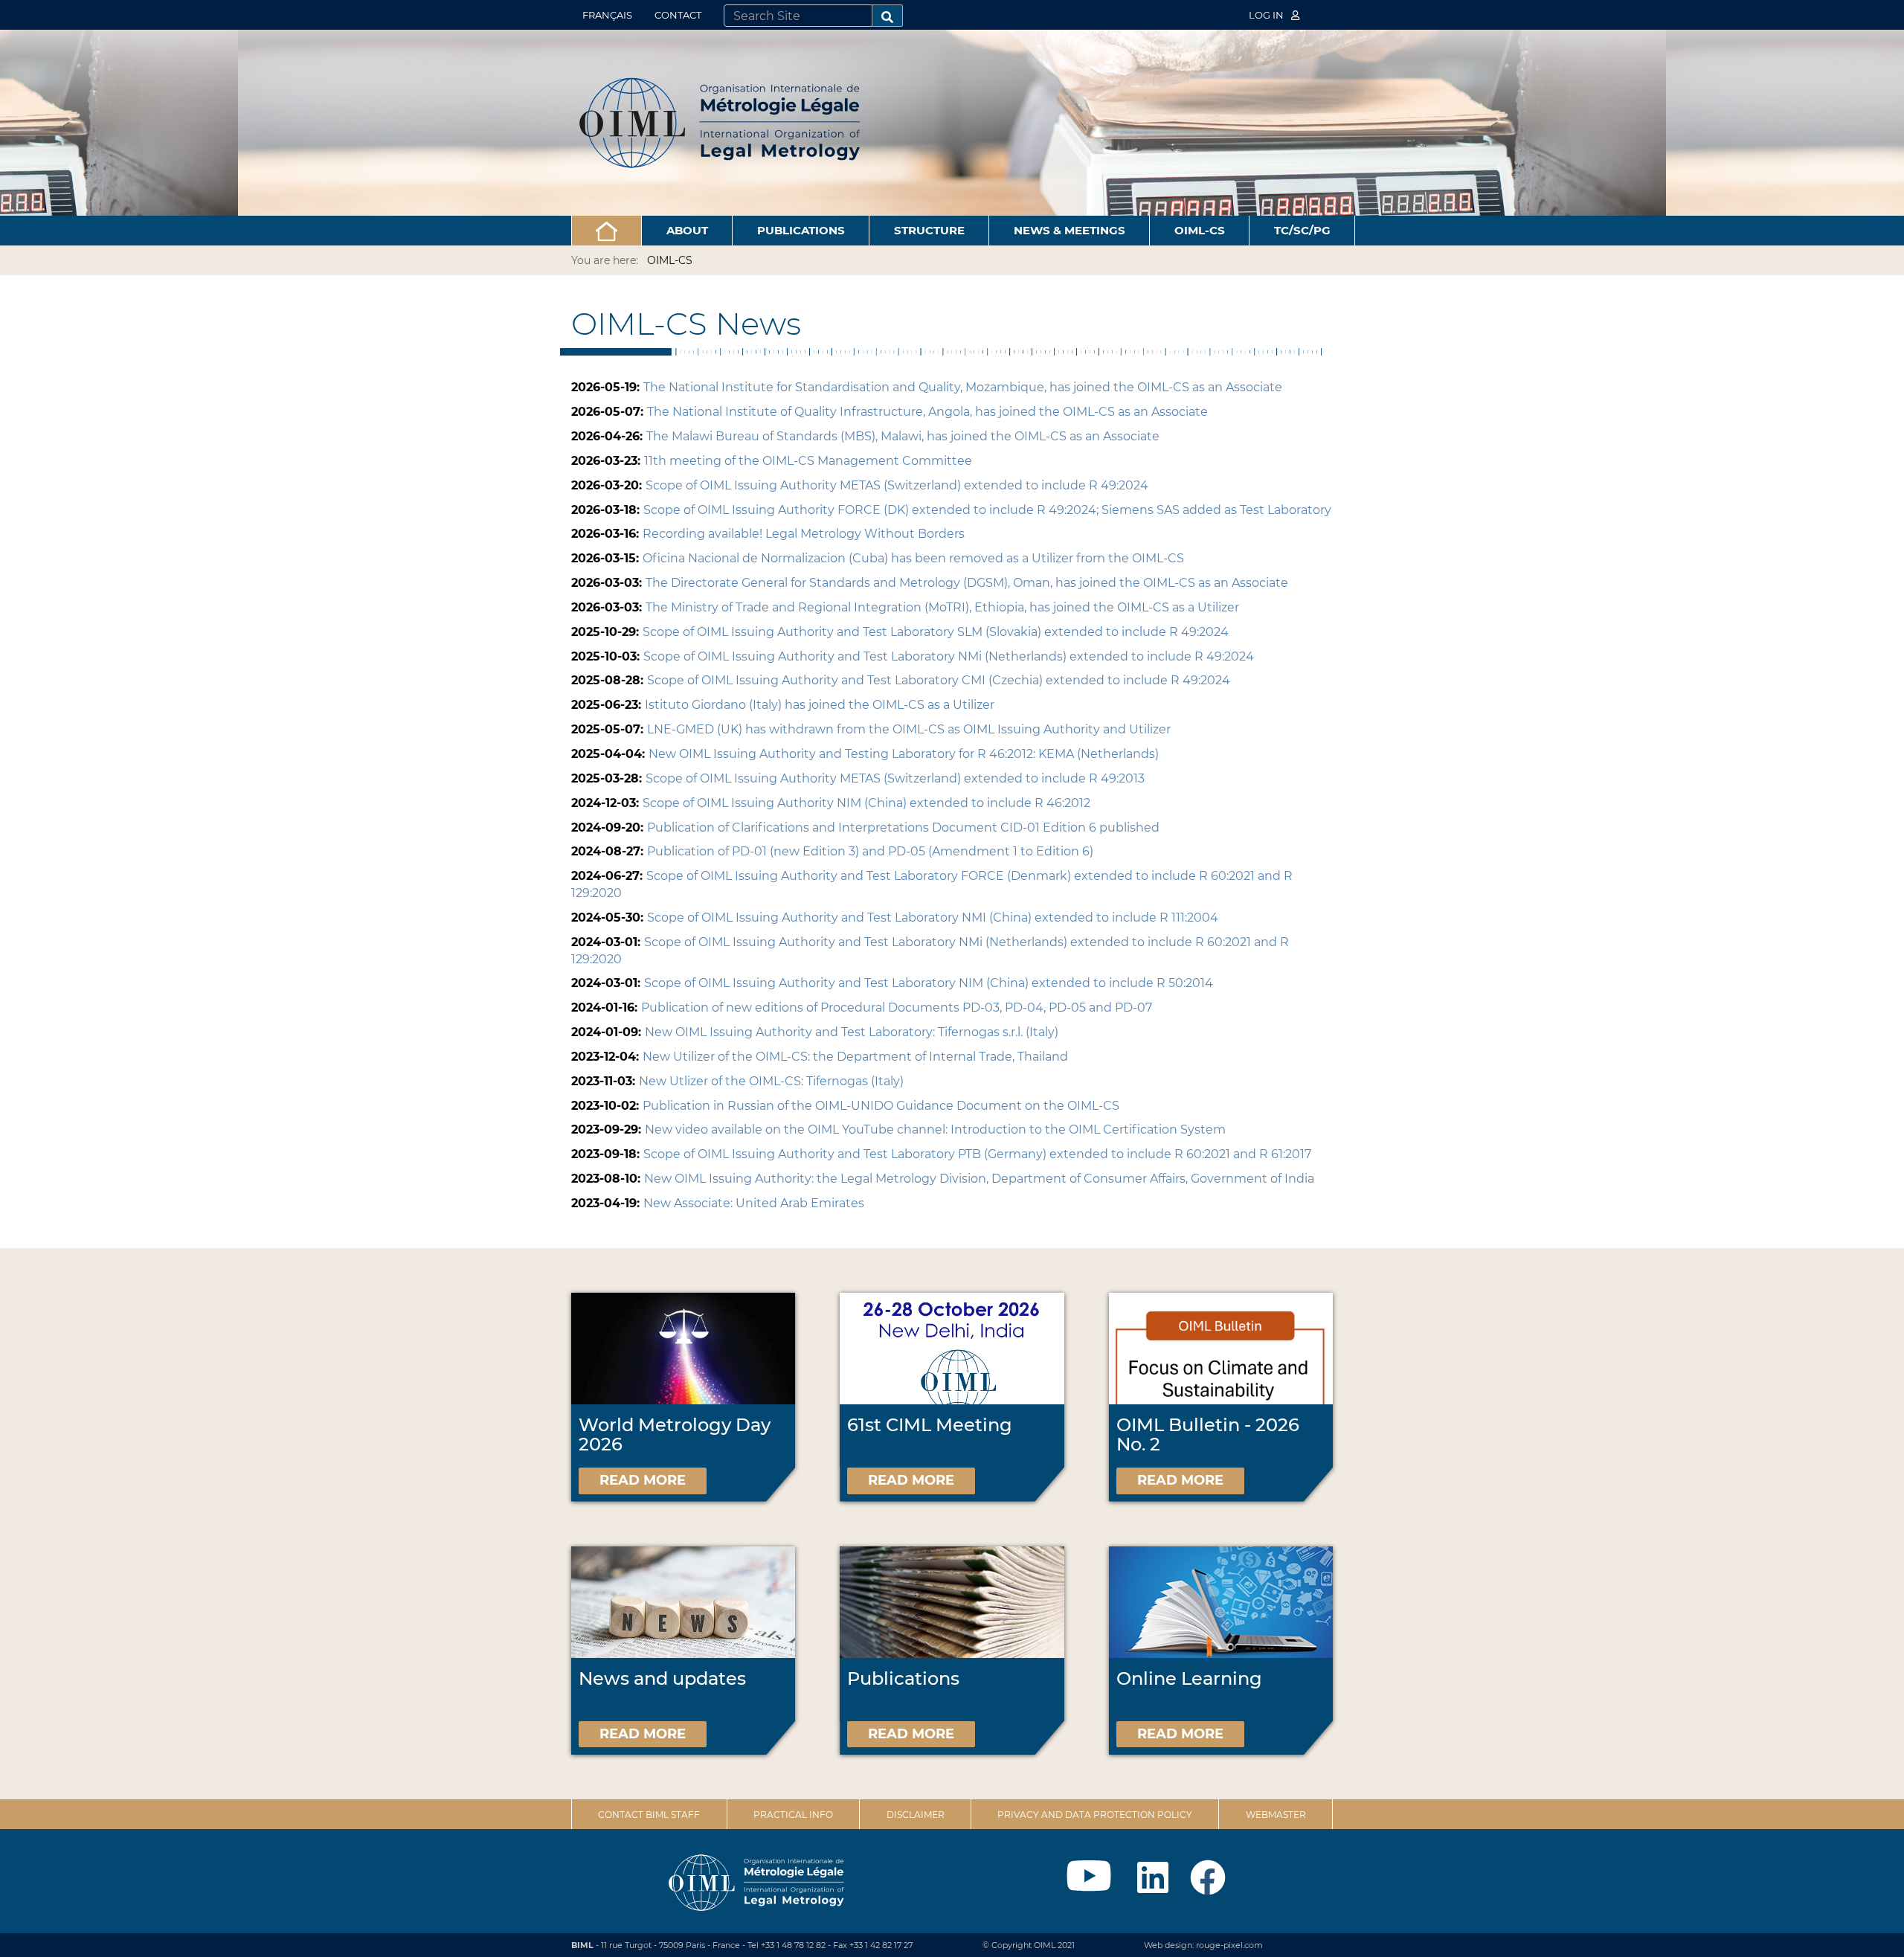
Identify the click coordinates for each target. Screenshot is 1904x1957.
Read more (643, 1480)
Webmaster (1276, 1815)
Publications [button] (801, 230)
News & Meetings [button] (1070, 230)
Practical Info (793, 1815)
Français (607, 15)
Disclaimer (916, 1815)
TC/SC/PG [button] (1302, 230)
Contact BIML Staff (649, 1815)
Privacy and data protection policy (1095, 1815)
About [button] (687, 230)
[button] (607, 231)
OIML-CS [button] (1200, 230)
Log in (1267, 15)
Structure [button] (929, 230)
